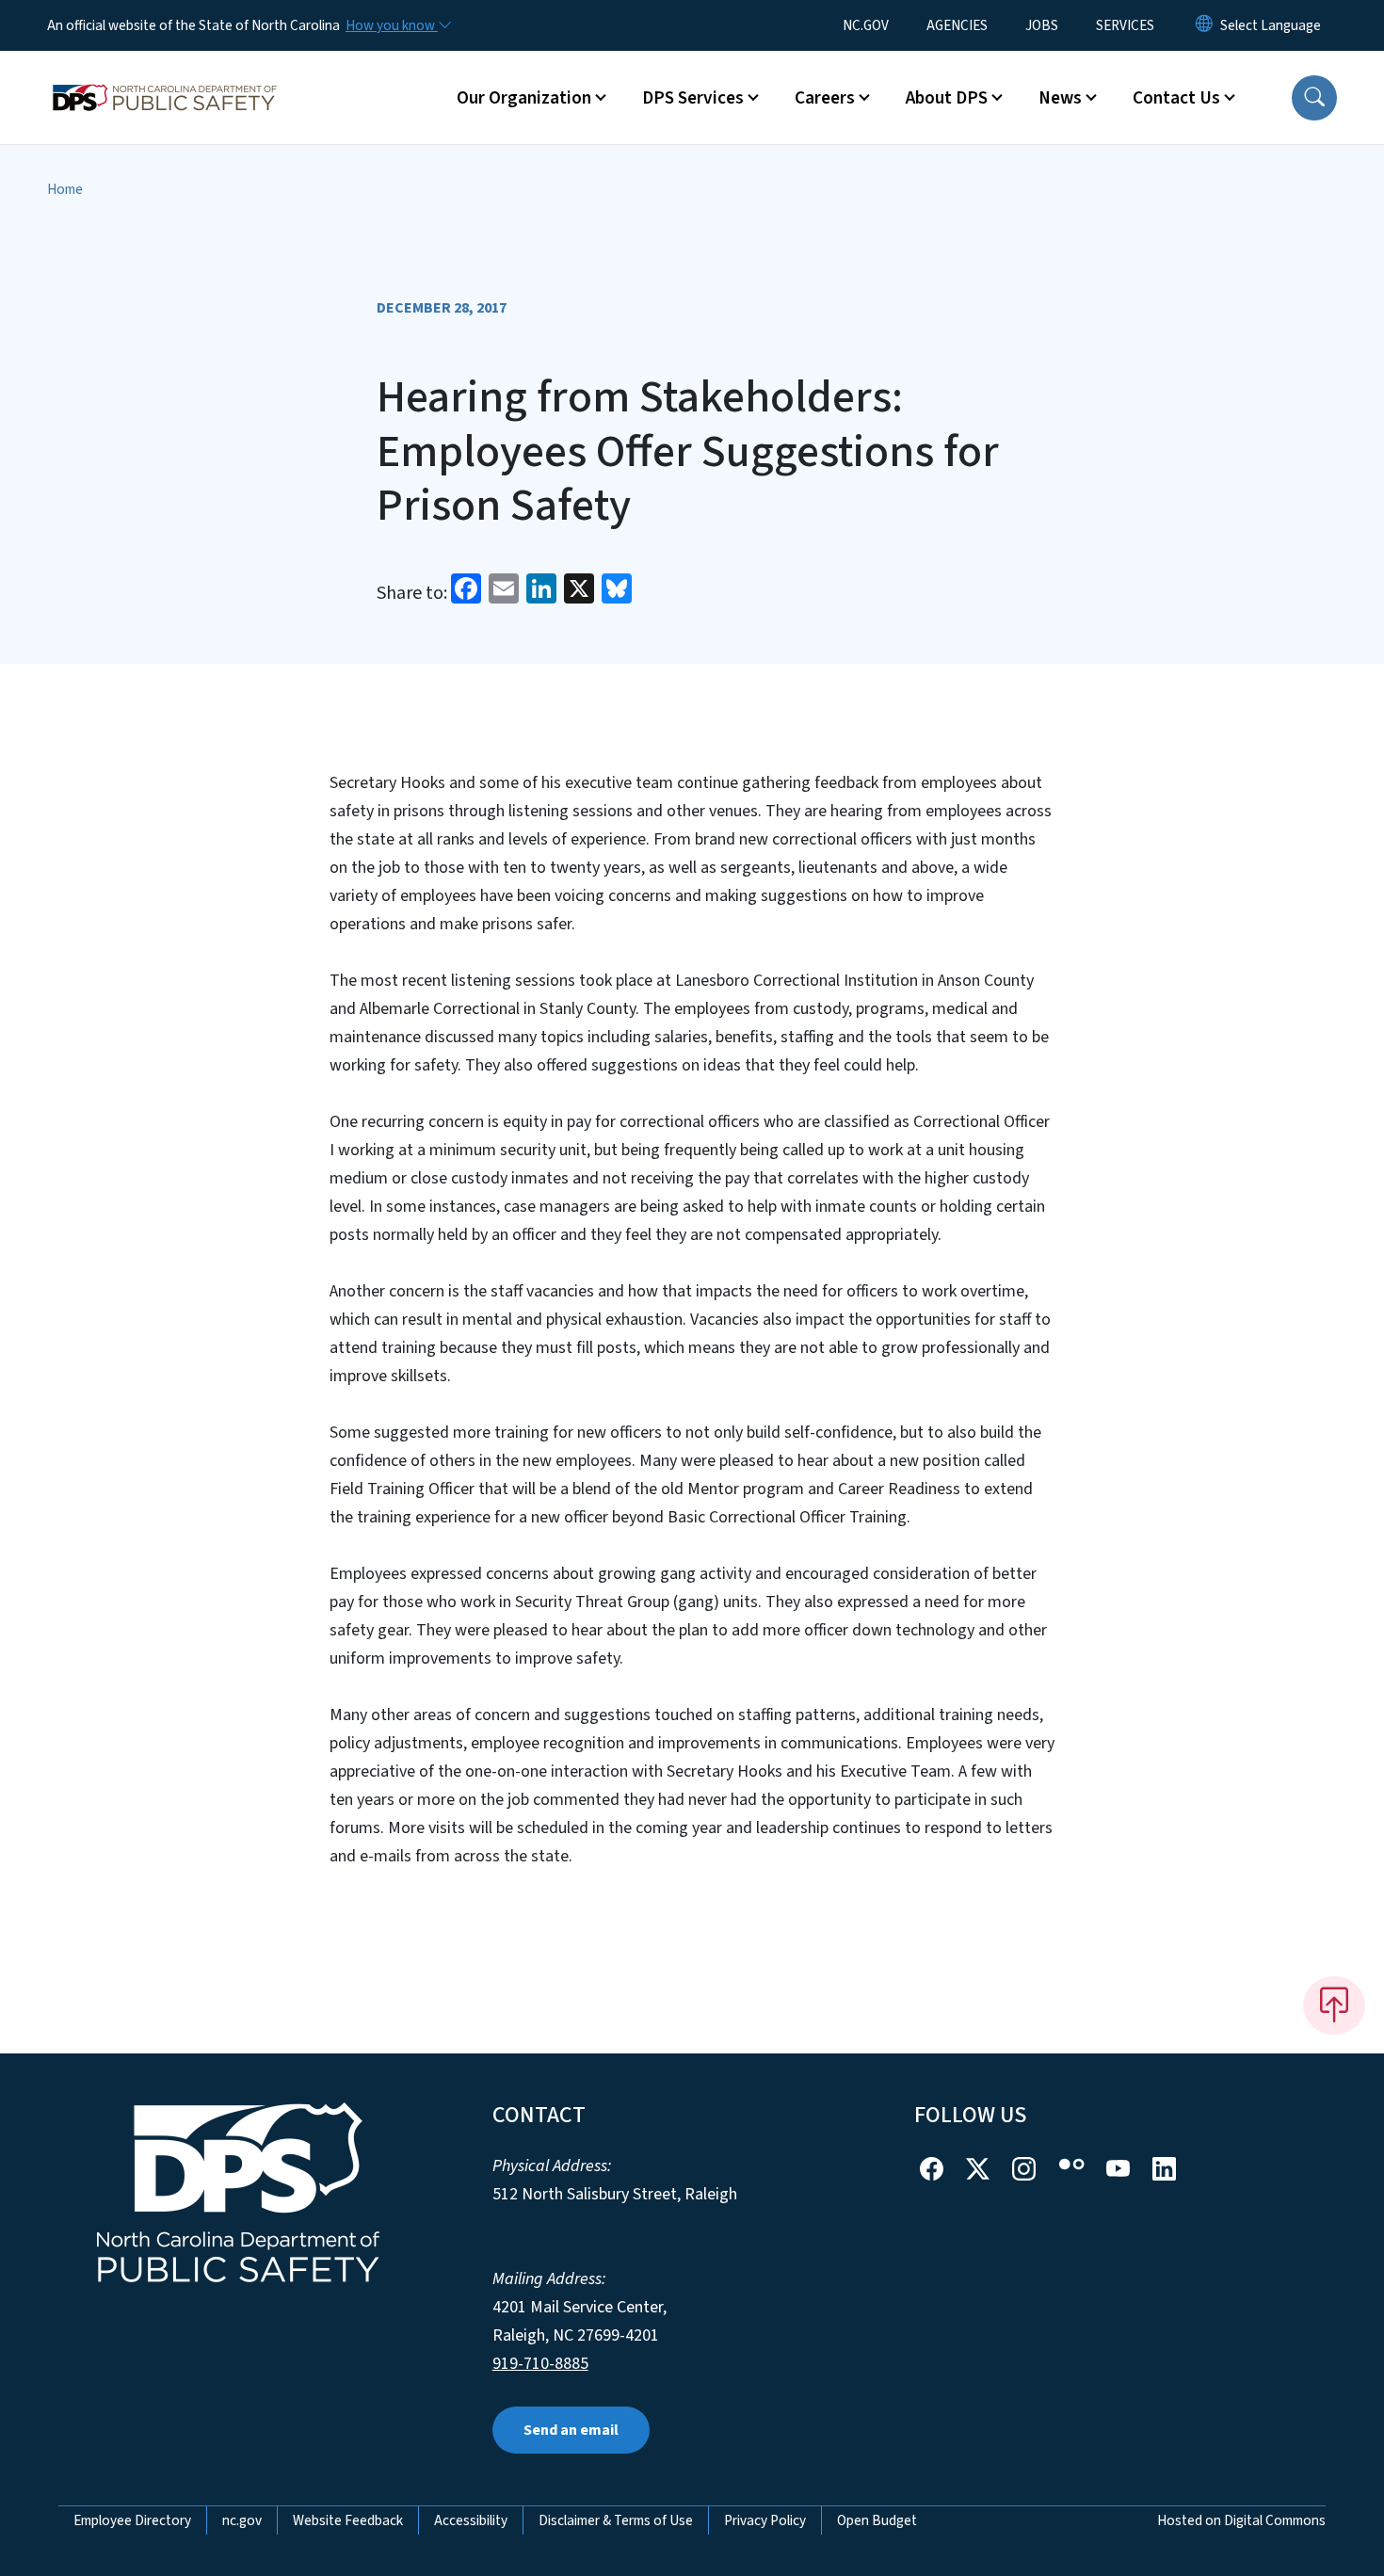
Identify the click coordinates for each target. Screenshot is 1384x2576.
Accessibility (471, 2520)
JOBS (1042, 25)
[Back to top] (1334, 2005)
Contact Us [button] (1176, 98)
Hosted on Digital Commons (1241, 2520)
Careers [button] (825, 98)
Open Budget (877, 2520)
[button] (1314, 98)
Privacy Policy (765, 2520)
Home (65, 189)
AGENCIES (957, 25)
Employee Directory (132, 2520)
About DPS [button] (947, 98)
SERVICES (1125, 25)
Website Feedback (348, 2520)
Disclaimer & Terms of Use (616, 2520)
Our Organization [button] (524, 98)
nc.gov (242, 2520)
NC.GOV (866, 25)
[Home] (165, 76)
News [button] (1060, 98)
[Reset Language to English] (1204, 25)
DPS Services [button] (693, 98)
